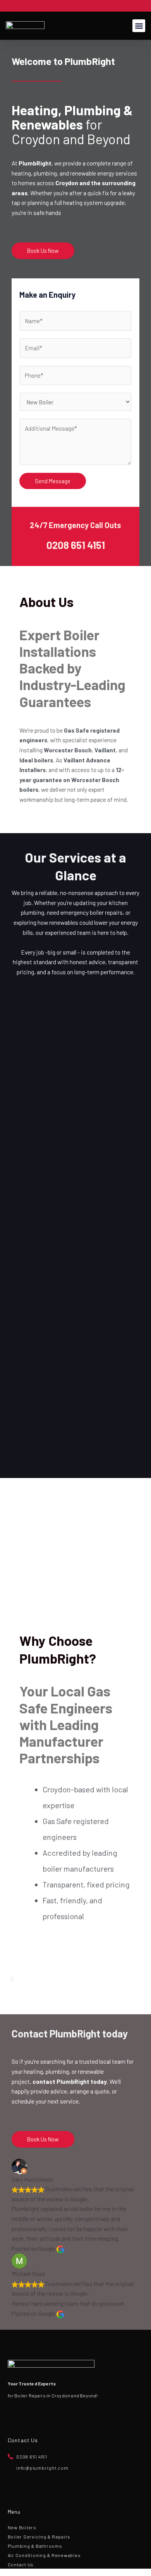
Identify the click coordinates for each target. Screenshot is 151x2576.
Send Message (53, 481)
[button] (139, 26)
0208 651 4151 (76, 545)
